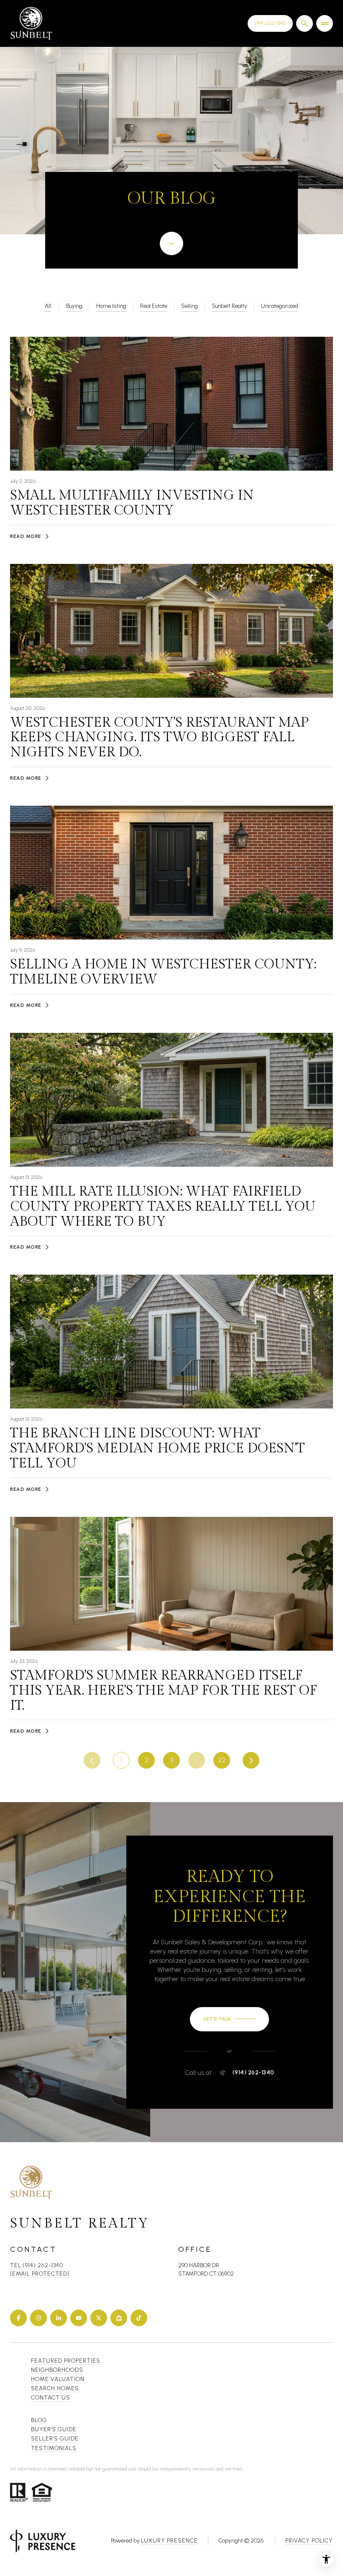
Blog (39, 2420)
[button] (229, 2019)
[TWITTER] (99, 2318)
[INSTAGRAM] (38, 2318)
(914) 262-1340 (253, 2073)
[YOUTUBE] (79, 2318)
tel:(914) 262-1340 (37, 2265)
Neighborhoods (57, 2370)
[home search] (305, 23)
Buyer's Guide (54, 2429)
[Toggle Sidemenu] (325, 23)
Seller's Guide (55, 2439)
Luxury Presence (169, 2541)
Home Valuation (58, 2379)
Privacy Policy (309, 2541)
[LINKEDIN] (59, 2318)
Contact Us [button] (51, 2398)
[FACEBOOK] (18, 2318)
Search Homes (55, 2388)
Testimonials (54, 2448)
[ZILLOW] (119, 2318)
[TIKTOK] (139, 2318)
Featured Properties (66, 2361)
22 (222, 1760)
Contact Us (270, 23)
